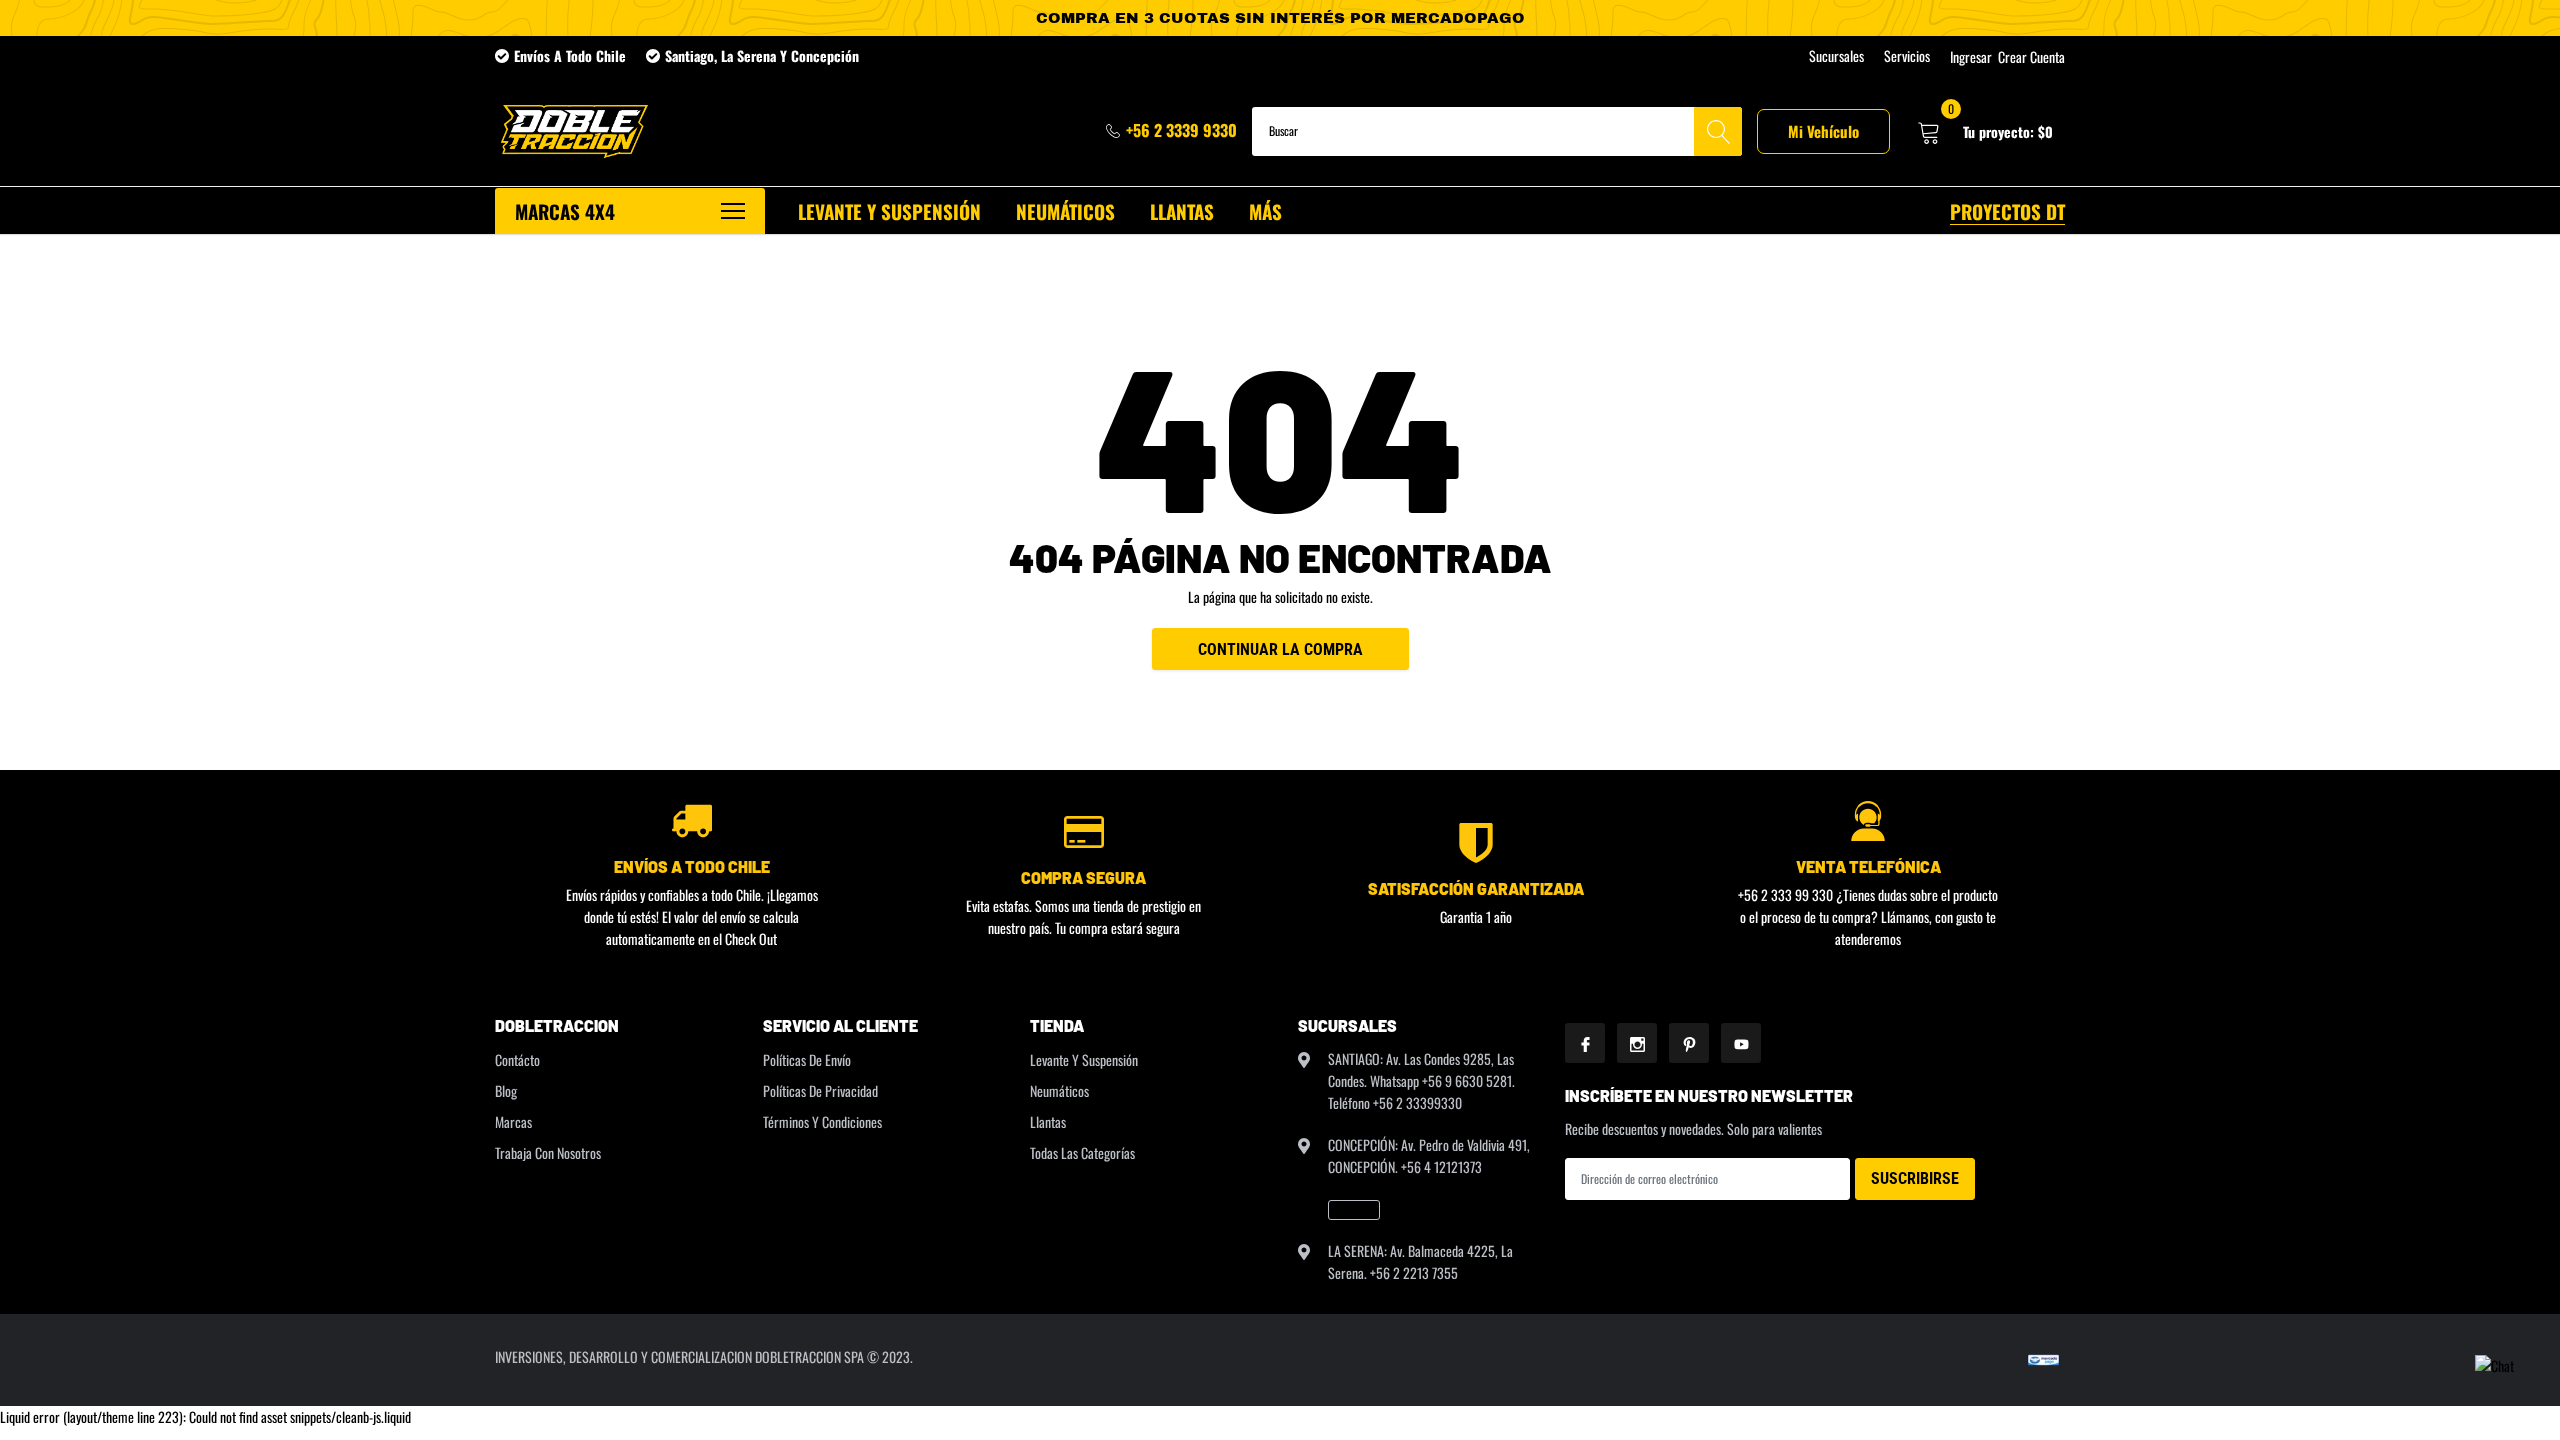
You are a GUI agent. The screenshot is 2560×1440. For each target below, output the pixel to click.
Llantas (1048, 1121)
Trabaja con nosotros (548, 1152)
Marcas (513, 1121)
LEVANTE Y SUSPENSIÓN (889, 211)
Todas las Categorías (1082, 1152)
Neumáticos (1059, 1090)
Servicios (1907, 56)
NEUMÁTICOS (1065, 211)
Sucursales (1836, 56)
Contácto (517, 1059)
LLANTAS (1182, 211)
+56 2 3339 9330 (1181, 130)
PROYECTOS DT (2007, 211)
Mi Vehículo (1823, 131)
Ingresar (1971, 57)
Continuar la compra (1280, 649)
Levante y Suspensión (1084, 1059)
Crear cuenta (2031, 57)
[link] (1354, 1210)
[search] (1718, 131)
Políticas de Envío (807, 1059)
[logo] (572, 131)
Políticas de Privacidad (820, 1090)
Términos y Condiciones (822, 1121)
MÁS (1265, 211)
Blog (506, 1090)
